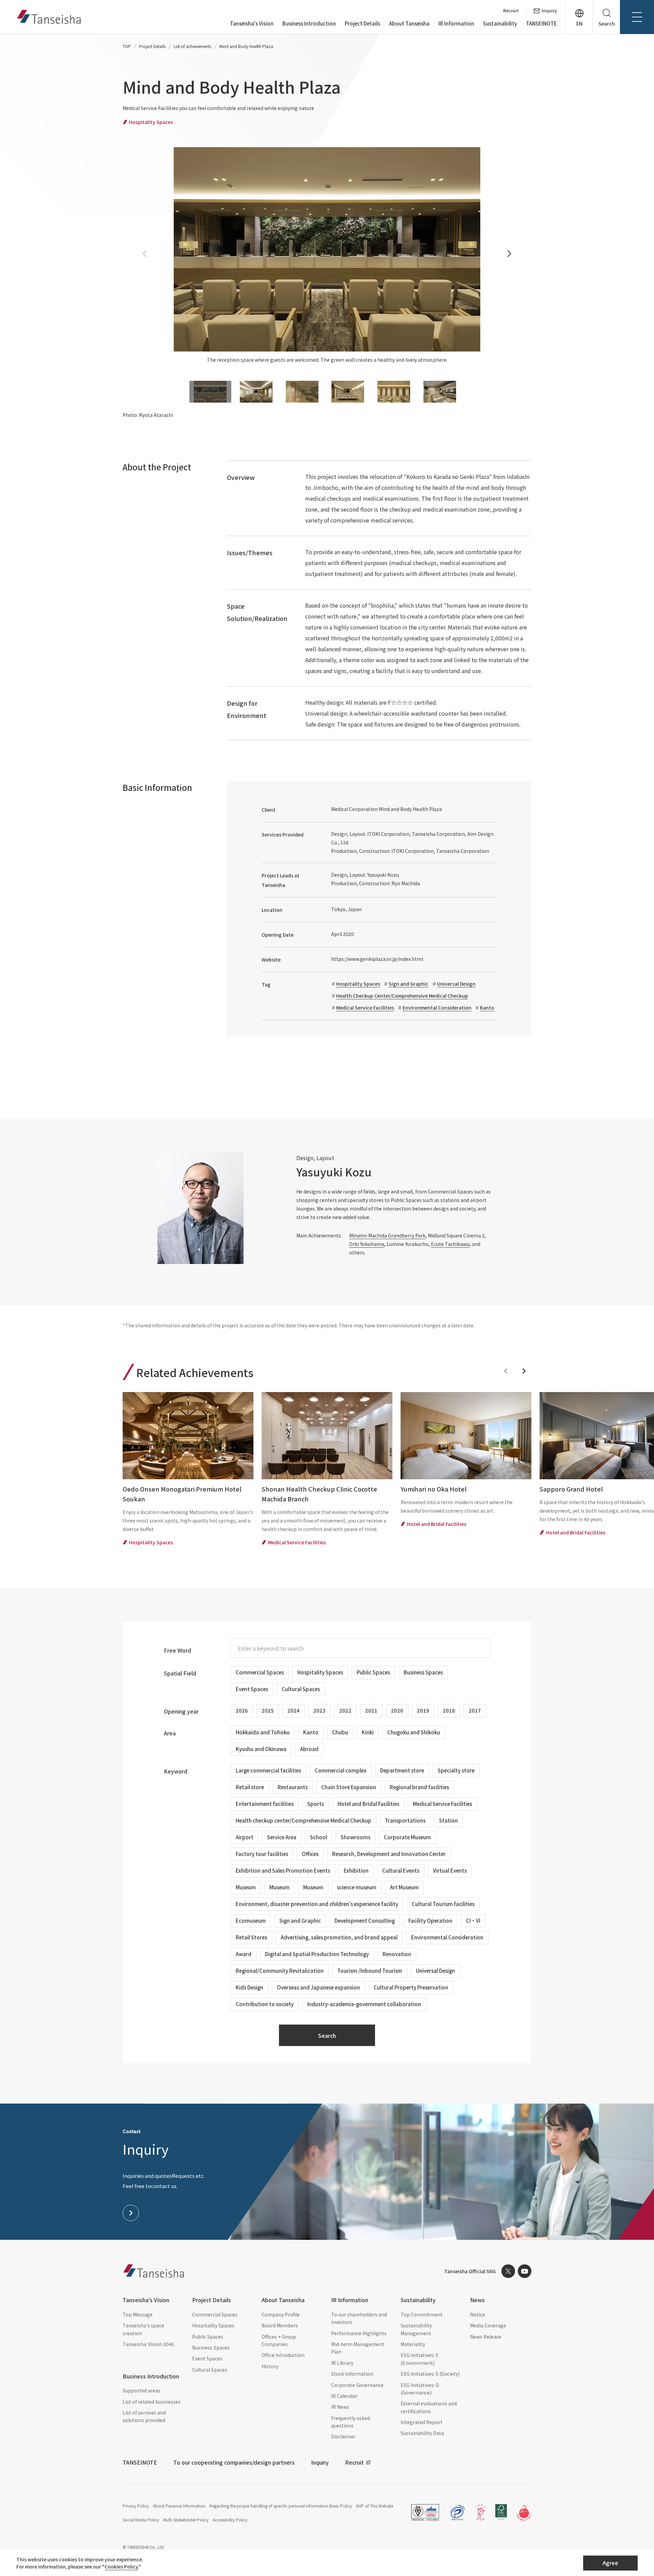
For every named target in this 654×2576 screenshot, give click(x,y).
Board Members (280, 2325)
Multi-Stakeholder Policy (186, 2520)
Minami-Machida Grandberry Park (387, 1235)
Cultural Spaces (210, 2370)
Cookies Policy (121, 2566)
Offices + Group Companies (279, 2340)
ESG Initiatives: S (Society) (430, 2374)
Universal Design (456, 984)
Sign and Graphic (409, 984)
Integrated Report (422, 2422)
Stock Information (352, 2374)
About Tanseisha (409, 23)
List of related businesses (152, 2402)
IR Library (342, 2363)
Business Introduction (309, 23)
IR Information (456, 23)
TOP (127, 46)
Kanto (487, 1008)
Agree (610, 2563)
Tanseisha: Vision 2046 (148, 2344)
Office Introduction (283, 2355)
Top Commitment (422, 2314)
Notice (478, 2314)
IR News (340, 2407)
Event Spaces (207, 2358)
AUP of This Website (375, 2506)
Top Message (138, 2314)
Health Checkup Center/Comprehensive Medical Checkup (402, 996)
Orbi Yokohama (367, 1244)
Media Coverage (488, 2325)
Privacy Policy (136, 2506)
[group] (188, 1470)
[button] (509, 254)
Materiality (413, 2344)
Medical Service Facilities (365, 1008)
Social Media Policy (141, 2520)
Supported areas (142, 2390)
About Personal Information (179, 2506)
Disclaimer (343, 2436)
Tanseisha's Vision (252, 23)
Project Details (362, 23)
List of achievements (192, 46)
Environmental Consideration (437, 1008)
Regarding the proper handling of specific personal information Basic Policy (281, 2506)
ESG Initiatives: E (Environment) (420, 2359)
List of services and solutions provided (144, 2416)
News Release (486, 2337)
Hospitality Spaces (358, 984)
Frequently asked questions (351, 2422)
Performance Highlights (359, 2333)
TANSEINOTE (541, 23)
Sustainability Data (422, 2433)
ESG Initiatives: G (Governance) (420, 2389)
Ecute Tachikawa (450, 1244)
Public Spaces (208, 2337)
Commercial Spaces (215, 2314)
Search (327, 2035)
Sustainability (500, 23)
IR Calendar (344, 2396)
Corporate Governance (357, 2385)
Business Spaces (211, 2347)
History (270, 2366)
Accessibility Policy (230, 2520)
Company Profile (281, 2314)
